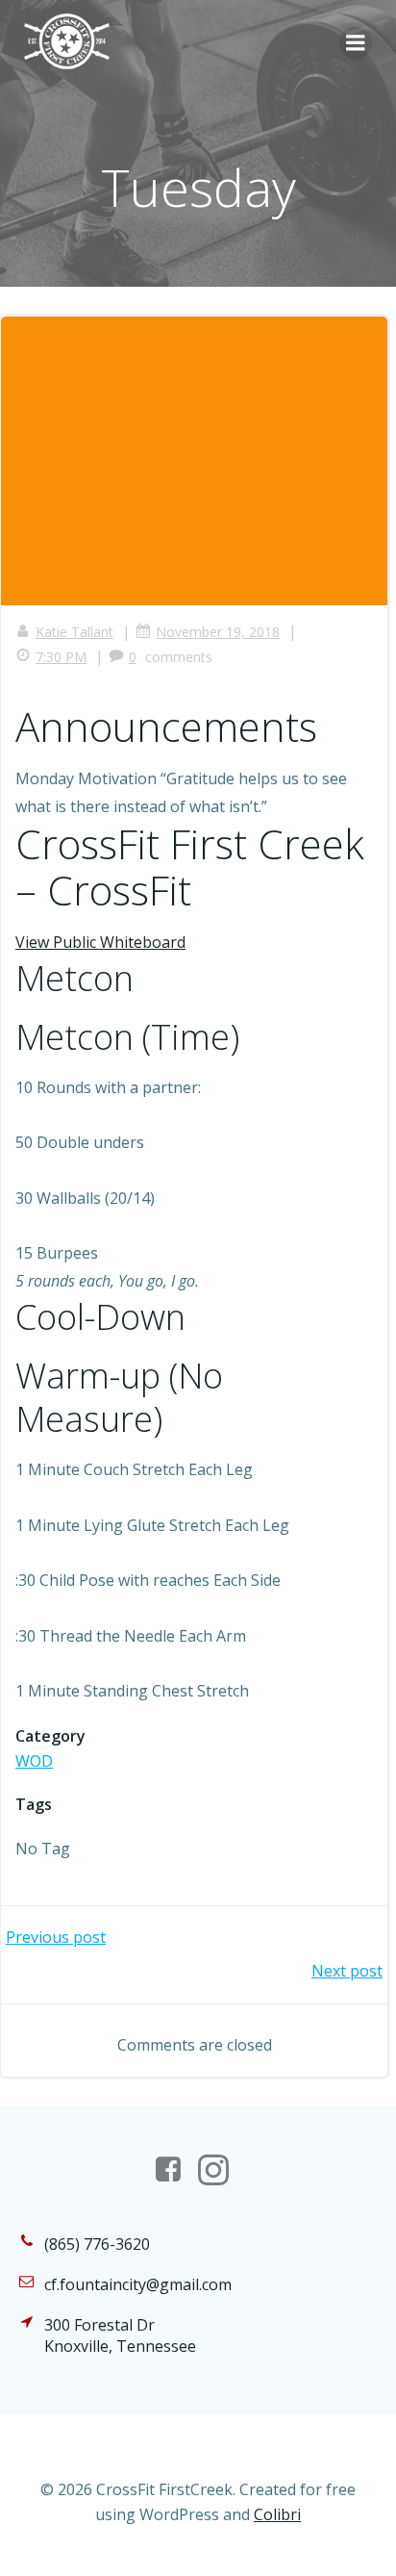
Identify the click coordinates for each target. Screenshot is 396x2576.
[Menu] (356, 43)
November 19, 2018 (218, 632)
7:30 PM (61, 657)
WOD (34, 1761)
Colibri (277, 2514)
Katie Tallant (74, 632)
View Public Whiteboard (100, 942)
